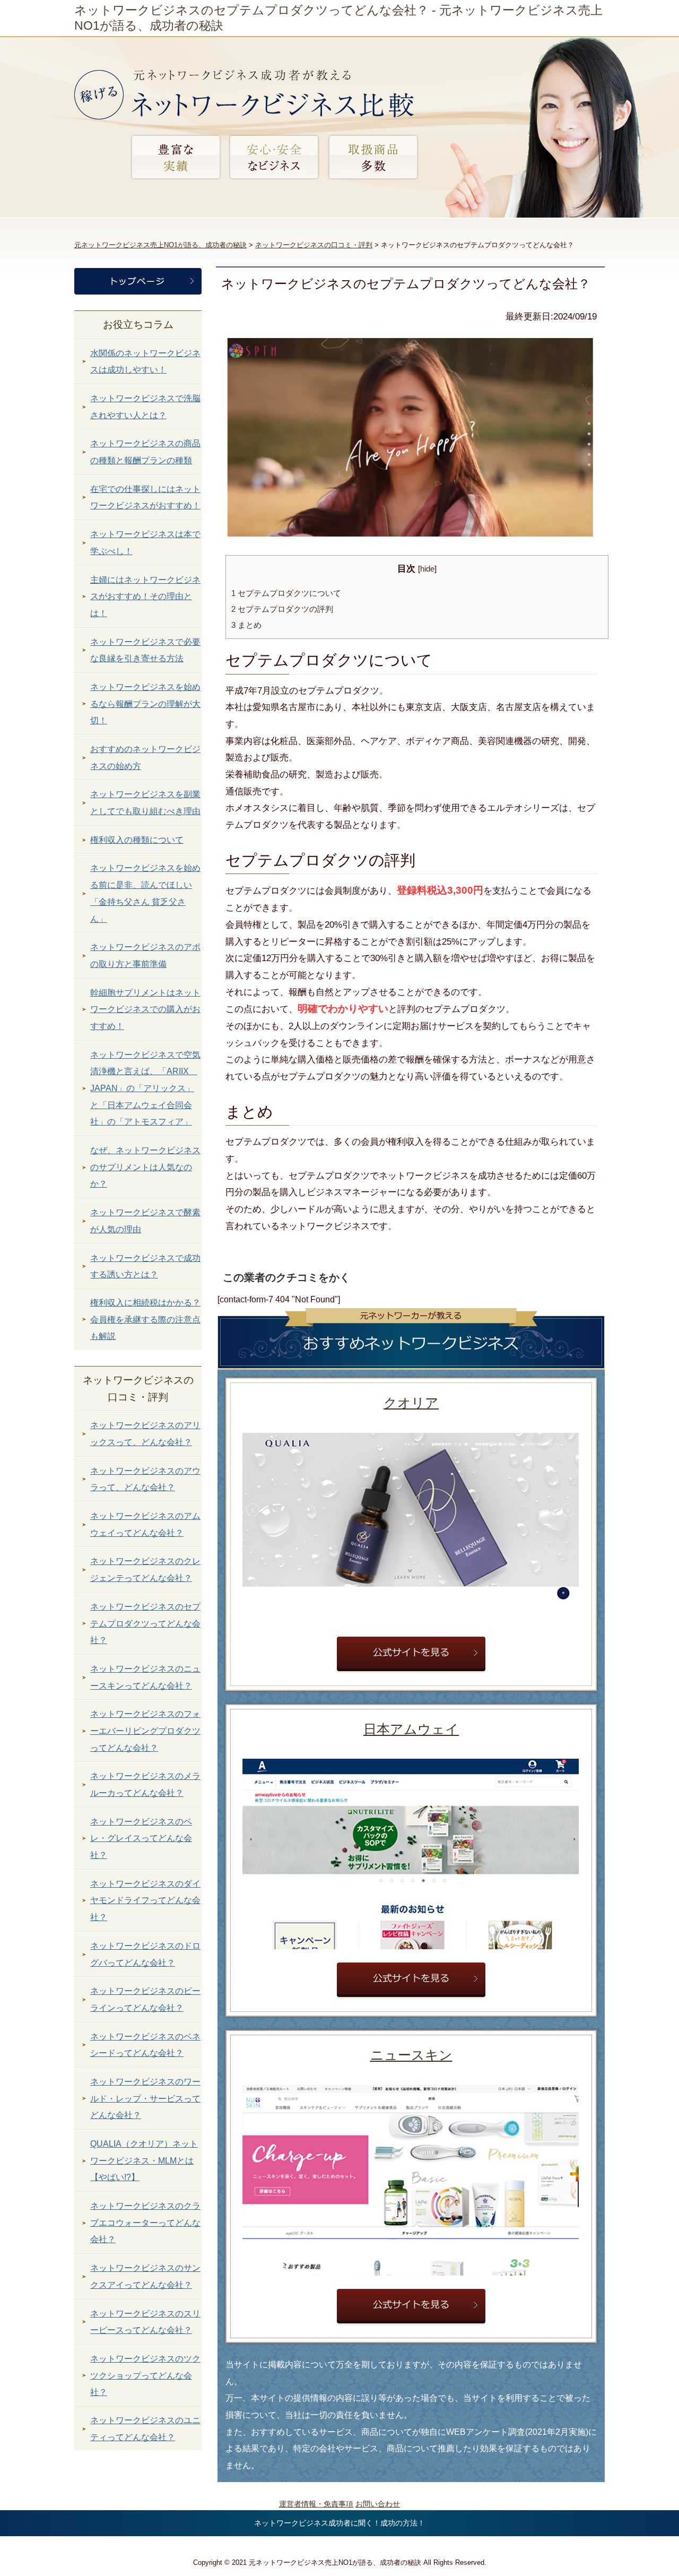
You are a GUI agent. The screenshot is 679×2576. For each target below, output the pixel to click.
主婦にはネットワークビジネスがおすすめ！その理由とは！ (145, 597)
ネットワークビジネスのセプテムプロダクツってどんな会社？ (145, 1623)
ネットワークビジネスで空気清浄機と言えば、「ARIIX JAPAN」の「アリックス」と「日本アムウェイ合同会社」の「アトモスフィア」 (145, 1088)
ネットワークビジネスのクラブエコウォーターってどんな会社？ (145, 2223)
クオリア (411, 1403)
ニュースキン (411, 2055)
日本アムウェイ (411, 1729)
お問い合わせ (378, 2504)
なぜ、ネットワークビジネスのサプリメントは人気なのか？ (145, 1167)
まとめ (246, 625)
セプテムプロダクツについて (286, 593)
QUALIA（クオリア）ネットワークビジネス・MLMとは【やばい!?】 (144, 2160)
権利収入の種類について (137, 840)
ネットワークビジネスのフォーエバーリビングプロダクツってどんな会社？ (145, 1731)
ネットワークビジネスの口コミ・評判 (314, 245)
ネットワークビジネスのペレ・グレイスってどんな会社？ (141, 1838)
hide (427, 569)
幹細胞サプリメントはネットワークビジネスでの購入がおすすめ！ (145, 1009)
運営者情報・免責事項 (316, 2504)
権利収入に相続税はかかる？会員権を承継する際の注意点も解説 (145, 1319)
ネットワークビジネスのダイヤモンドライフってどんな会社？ (145, 1900)
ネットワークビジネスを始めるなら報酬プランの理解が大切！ (145, 704)
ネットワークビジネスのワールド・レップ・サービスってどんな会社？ (145, 2098)
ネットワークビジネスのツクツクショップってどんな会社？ (145, 2375)
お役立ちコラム (138, 325)
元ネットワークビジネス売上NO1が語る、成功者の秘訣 (160, 245)
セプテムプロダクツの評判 (282, 609)
